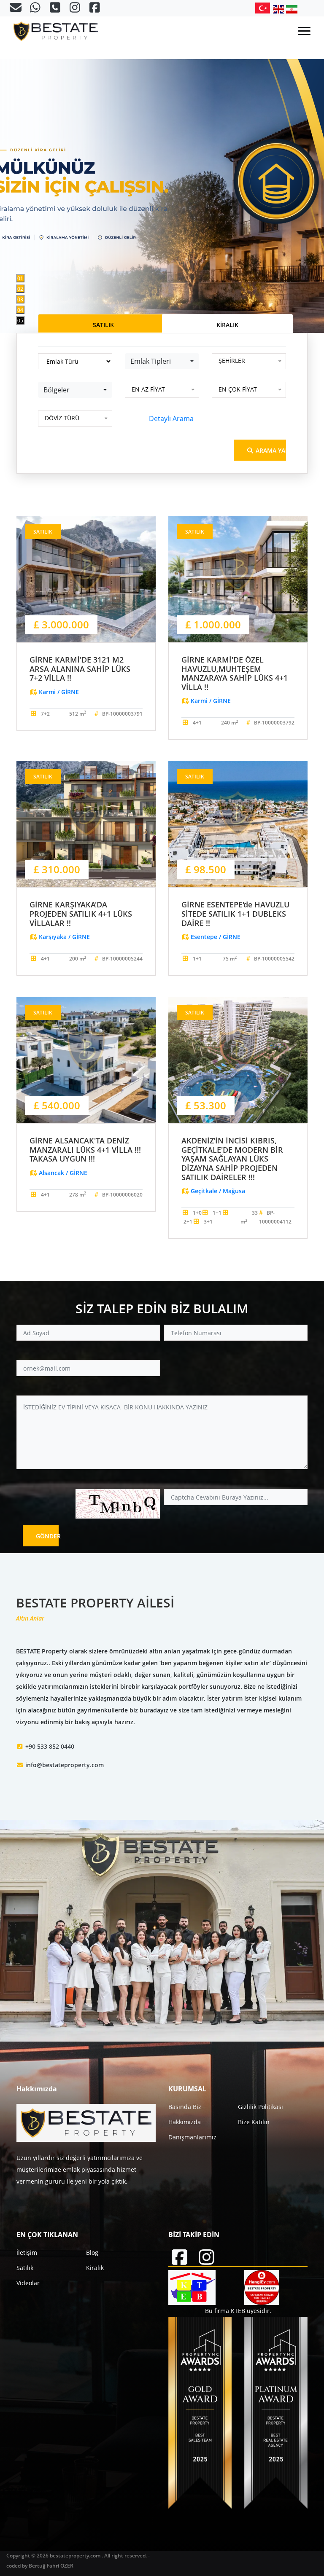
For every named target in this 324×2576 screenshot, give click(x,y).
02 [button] (20, 289)
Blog (92, 2253)
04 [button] (20, 310)
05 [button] (20, 321)
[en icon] (280, 9)
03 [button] (20, 299)
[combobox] (162, 361)
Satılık (25, 2268)
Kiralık (95, 2268)
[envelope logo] (16, 9)
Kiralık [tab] (227, 325)
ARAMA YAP (270, 450)
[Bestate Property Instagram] (76, 9)
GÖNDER (47, 1536)
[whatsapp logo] (36, 9)
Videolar (28, 2283)
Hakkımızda (185, 2122)
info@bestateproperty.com (65, 1765)
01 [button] (20, 278)
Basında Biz (185, 2107)
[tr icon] (264, 8)
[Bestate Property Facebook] (95, 9)
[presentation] (38, 166)
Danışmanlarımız (192, 2137)
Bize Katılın (254, 2122)
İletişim (27, 2253)
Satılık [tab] (103, 325)
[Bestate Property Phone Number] (56, 9)
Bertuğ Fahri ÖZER (51, 2566)
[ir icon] (292, 9)
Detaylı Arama (171, 419)
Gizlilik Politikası (261, 2107)
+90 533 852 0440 (50, 1746)
